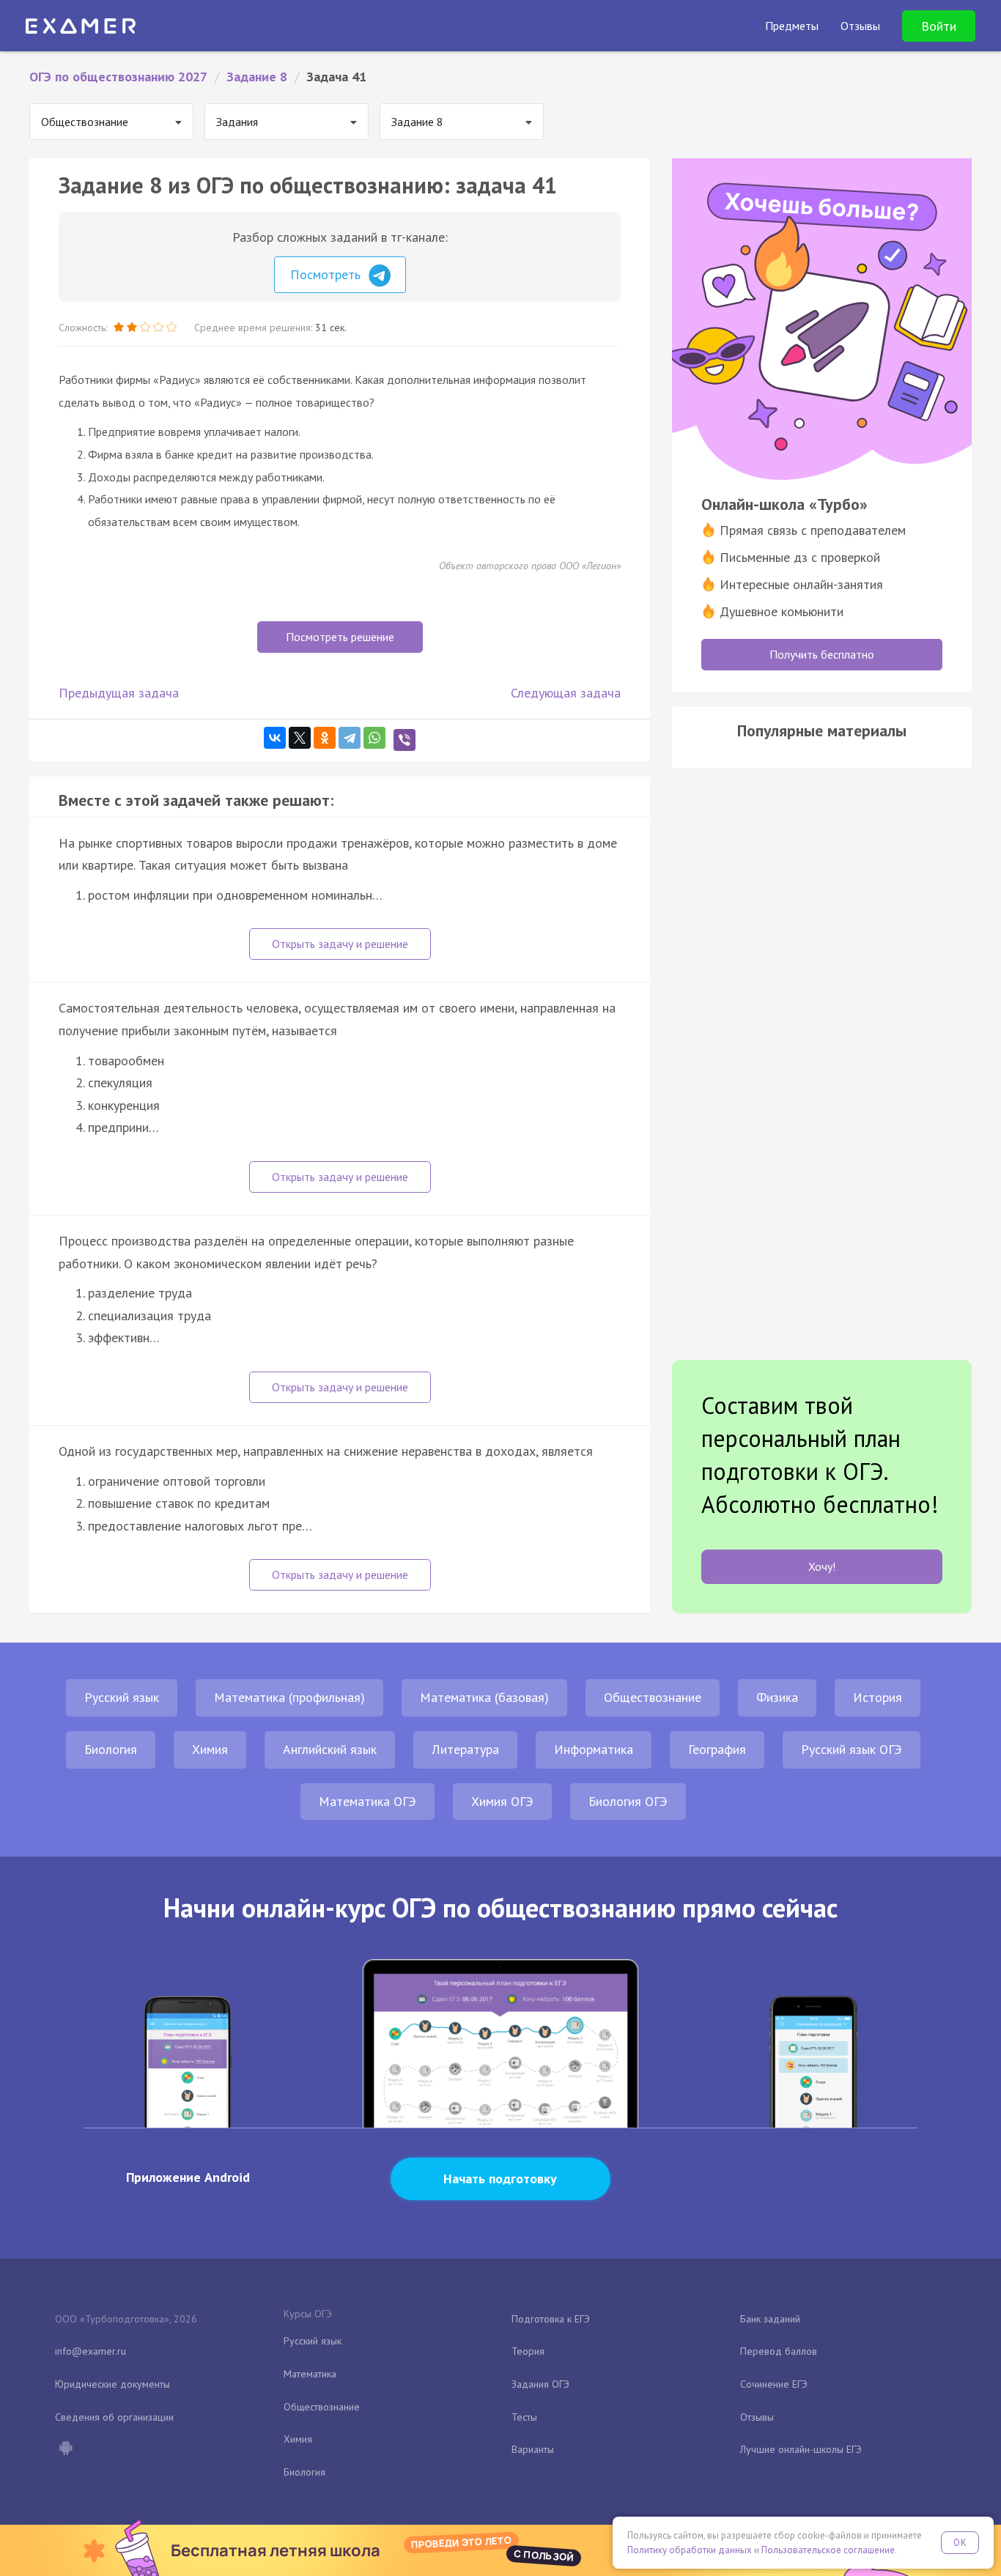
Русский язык (122, 1697)
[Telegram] (350, 738)
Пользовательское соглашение (828, 2550)
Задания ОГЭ (540, 2384)
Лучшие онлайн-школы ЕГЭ (801, 2449)
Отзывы (757, 2417)
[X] (300, 738)
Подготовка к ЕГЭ (551, 2319)
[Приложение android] (65, 2449)
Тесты (524, 2417)
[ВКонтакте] (275, 738)
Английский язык (330, 1749)
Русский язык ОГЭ (852, 1749)
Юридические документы (112, 2384)
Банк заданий (770, 2319)
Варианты (533, 2449)
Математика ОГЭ (367, 1801)
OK (960, 2543)
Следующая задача (566, 693)
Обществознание (653, 1697)
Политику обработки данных (690, 2550)
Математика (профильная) (289, 1697)
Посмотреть (327, 274)
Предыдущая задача (119, 693)
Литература (465, 1749)
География (717, 1749)
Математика (310, 2374)
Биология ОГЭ (628, 1801)
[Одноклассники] (325, 738)
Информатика (594, 1749)
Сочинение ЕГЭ (774, 2384)
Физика (777, 1697)
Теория (528, 2351)
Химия (210, 1749)
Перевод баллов (779, 2351)
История (878, 1697)
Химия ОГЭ (502, 1801)
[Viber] (405, 740)
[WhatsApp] (374, 738)
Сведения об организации (114, 2417)
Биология (111, 1749)
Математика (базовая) (484, 1697)
